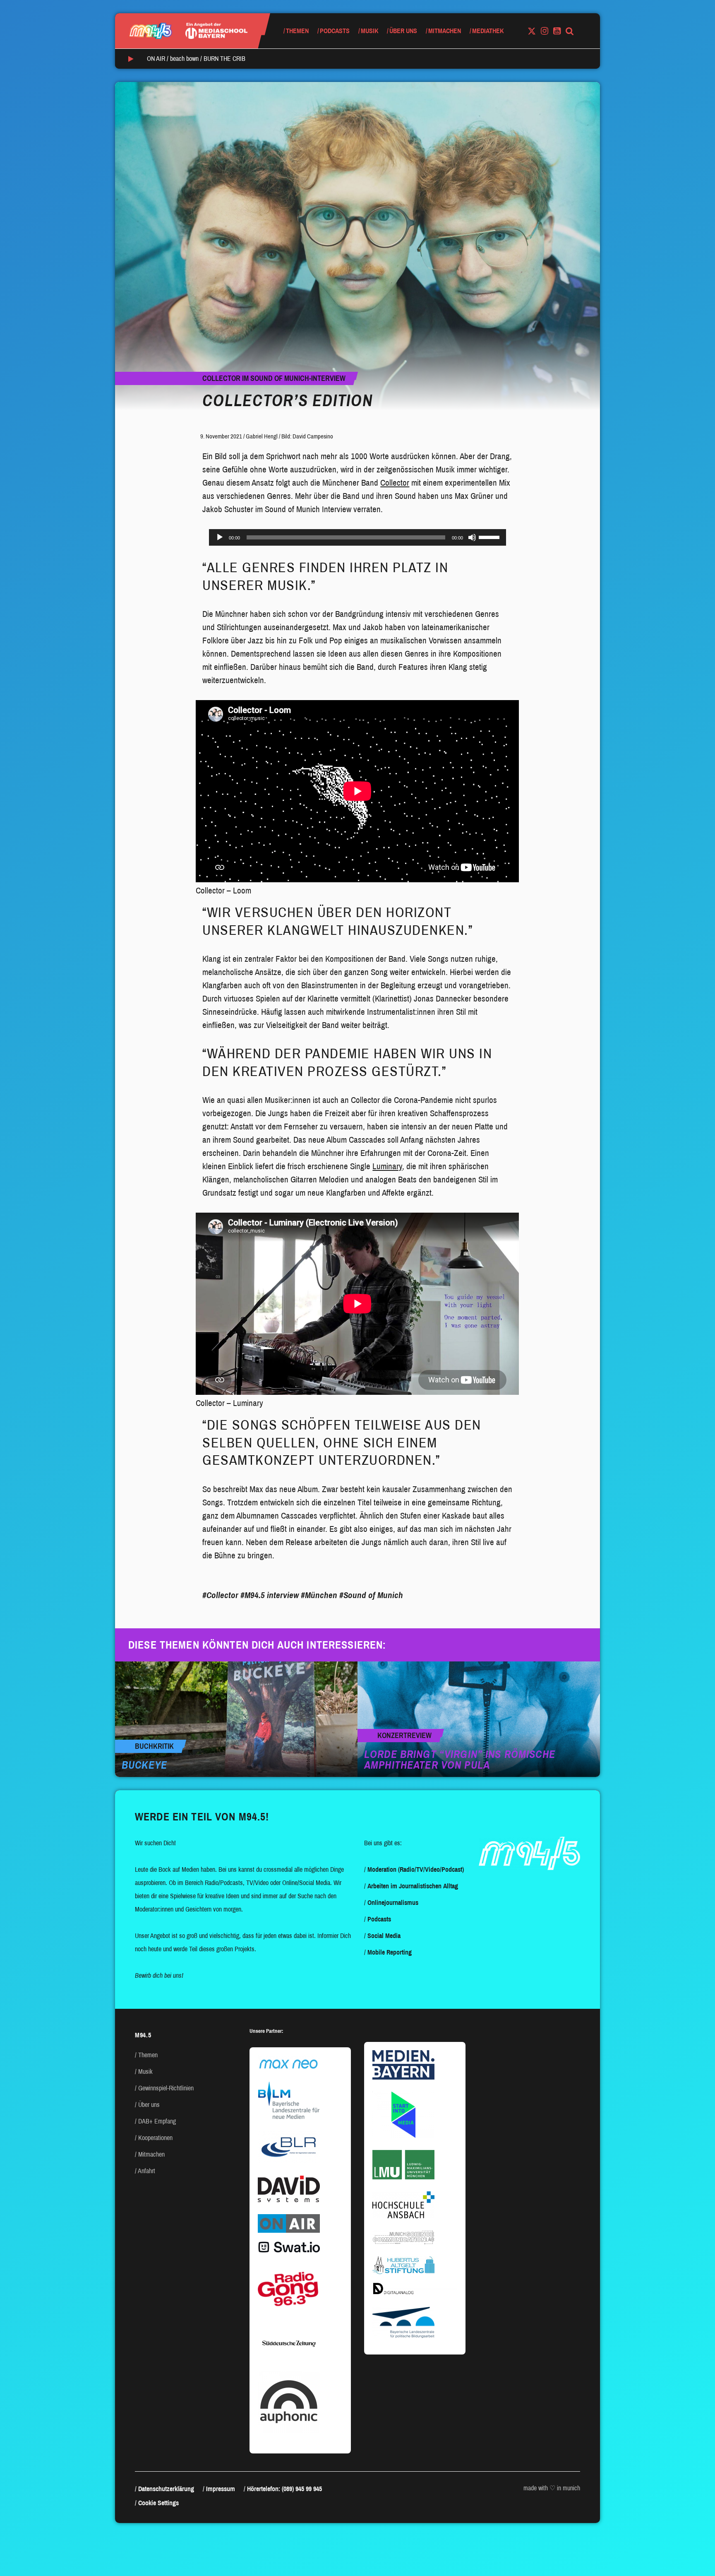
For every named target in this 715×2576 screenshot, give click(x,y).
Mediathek (488, 31)
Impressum (221, 2489)
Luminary (387, 1166)
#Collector (220, 1595)
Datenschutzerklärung (166, 2489)
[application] (357, 537)
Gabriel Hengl (262, 436)
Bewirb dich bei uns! (159, 1975)
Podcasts (335, 31)
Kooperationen (155, 2138)
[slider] (490, 537)
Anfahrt (146, 2171)
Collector (395, 483)
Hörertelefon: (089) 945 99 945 (284, 2489)
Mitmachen (445, 31)
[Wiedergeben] (220, 537)
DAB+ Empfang (157, 2121)
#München (319, 1595)
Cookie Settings (158, 2503)
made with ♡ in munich (552, 2488)
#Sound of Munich (371, 1595)
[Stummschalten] (472, 537)
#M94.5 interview (270, 1595)
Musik (369, 31)
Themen (297, 31)
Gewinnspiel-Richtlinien (166, 2088)
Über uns (403, 31)
